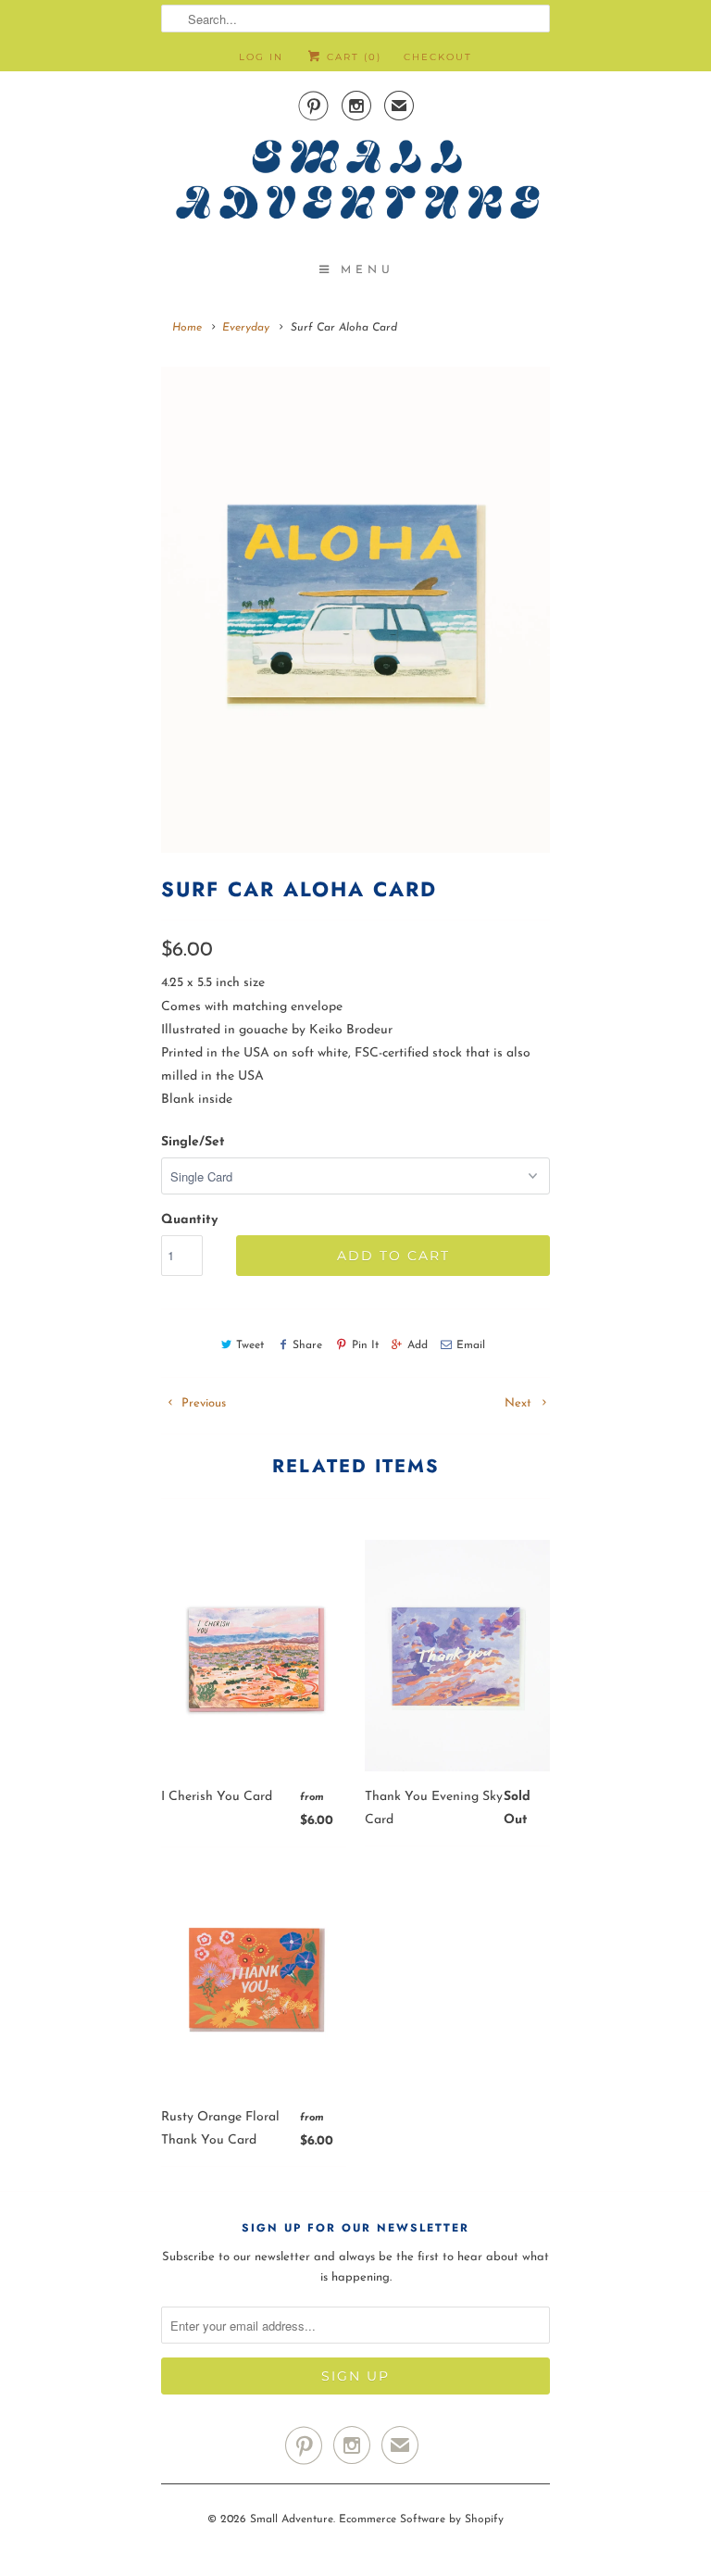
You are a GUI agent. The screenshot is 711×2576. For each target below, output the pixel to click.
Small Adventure (292, 2520)
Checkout (438, 57)
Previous (202, 1403)
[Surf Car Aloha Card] (355, 610)
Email (471, 1345)
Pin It (365, 1345)
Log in (261, 57)
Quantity (189, 1220)
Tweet (250, 1345)
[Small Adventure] (355, 186)
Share (307, 1345)
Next (520, 1403)
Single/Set (193, 1142)
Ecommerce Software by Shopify (421, 2520)
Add (418, 1345)
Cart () (352, 57)
